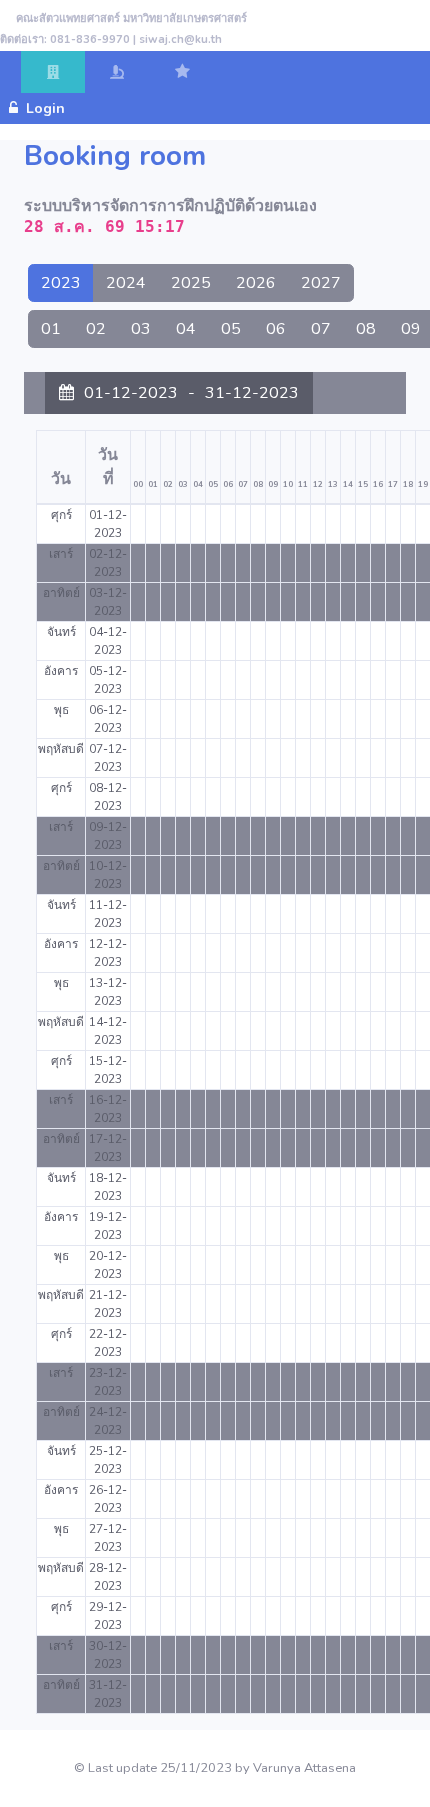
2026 (256, 283)
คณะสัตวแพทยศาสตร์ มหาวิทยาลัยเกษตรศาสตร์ (131, 18)
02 (96, 329)
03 (141, 329)
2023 (61, 283)
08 (366, 329)
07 (321, 329)
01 (51, 329)
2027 (321, 283)
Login (51, 108)
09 (411, 329)
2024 (126, 283)
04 (186, 329)
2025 (191, 283)
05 (231, 329)
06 (276, 329)
